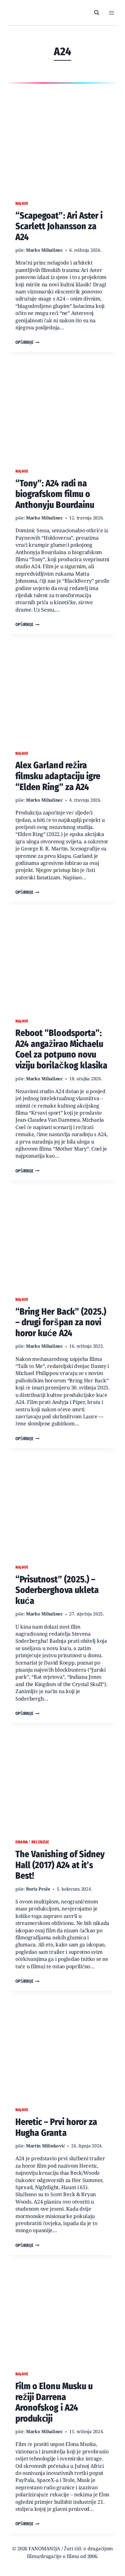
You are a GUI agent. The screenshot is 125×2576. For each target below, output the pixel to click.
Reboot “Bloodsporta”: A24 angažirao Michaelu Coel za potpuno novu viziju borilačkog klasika (61, 1049)
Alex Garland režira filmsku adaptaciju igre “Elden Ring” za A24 (58, 776)
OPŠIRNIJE (27, 343)
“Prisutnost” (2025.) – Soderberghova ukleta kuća (57, 1590)
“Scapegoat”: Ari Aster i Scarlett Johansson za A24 (59, 226)
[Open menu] (111, 13)
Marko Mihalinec (44, 250)
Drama (22, 1842)
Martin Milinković (45, 2146)
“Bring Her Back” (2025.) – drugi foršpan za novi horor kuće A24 (61, 1322)
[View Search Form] (97, 13)
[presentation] (63, 141)
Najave (22, 203)
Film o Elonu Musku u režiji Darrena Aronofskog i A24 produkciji (54, 2402)
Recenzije (40, 1842)
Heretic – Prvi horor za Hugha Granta (56, 2127)
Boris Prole (38, 1889)
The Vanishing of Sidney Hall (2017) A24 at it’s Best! (60, 1865)
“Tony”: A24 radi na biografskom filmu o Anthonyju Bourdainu (55, 494)
